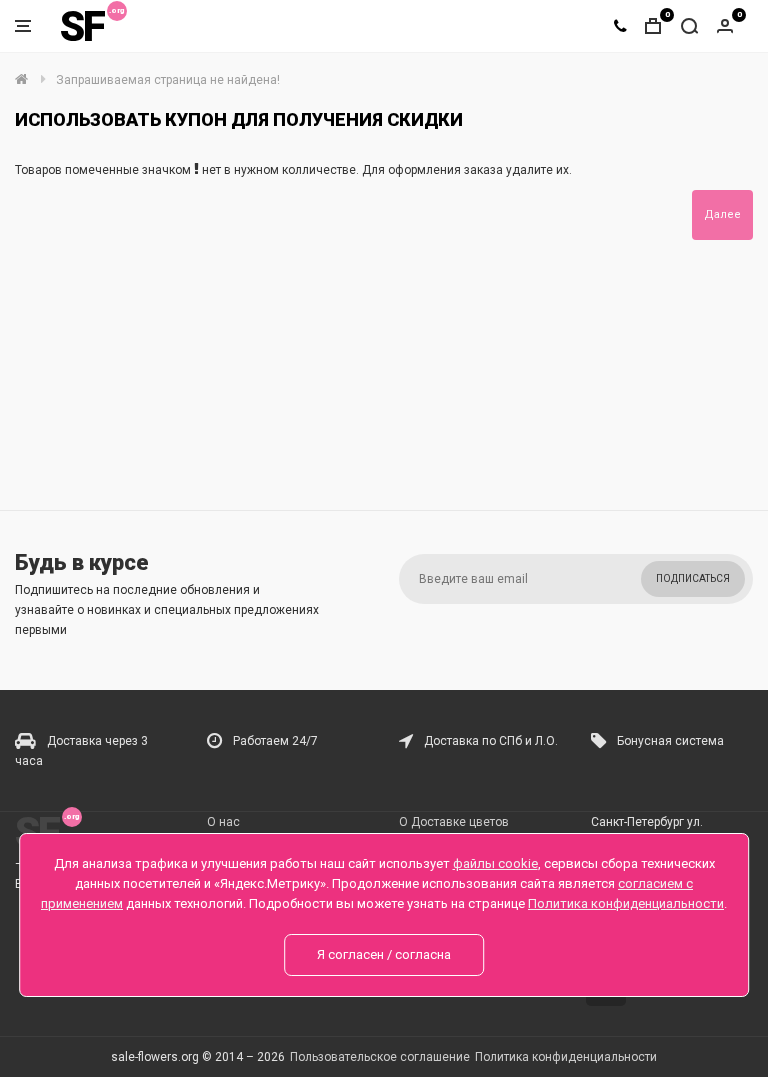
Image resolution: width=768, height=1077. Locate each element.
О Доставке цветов (454, 822)
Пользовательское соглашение (380, 1057)
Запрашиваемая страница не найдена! (168, 80)
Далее (722, 214)
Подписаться (693, 578)
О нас (223, 822)
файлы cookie (495, 863)
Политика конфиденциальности (566, 1057)
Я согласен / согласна (384, 954)
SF (82, 26)
